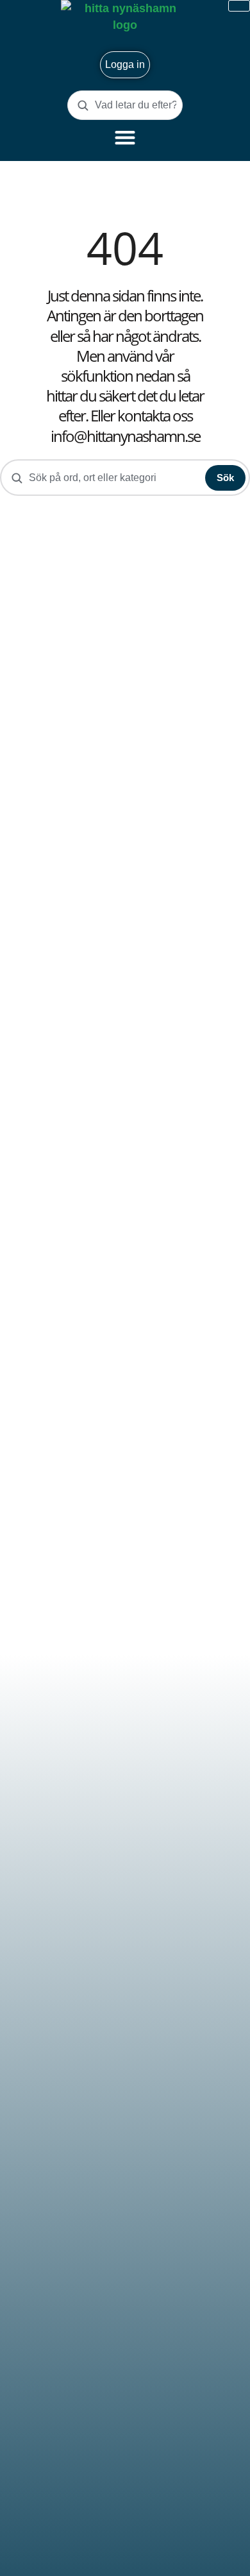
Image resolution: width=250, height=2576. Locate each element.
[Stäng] (239, 6)
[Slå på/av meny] (125, 137)
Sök (225, 478)
